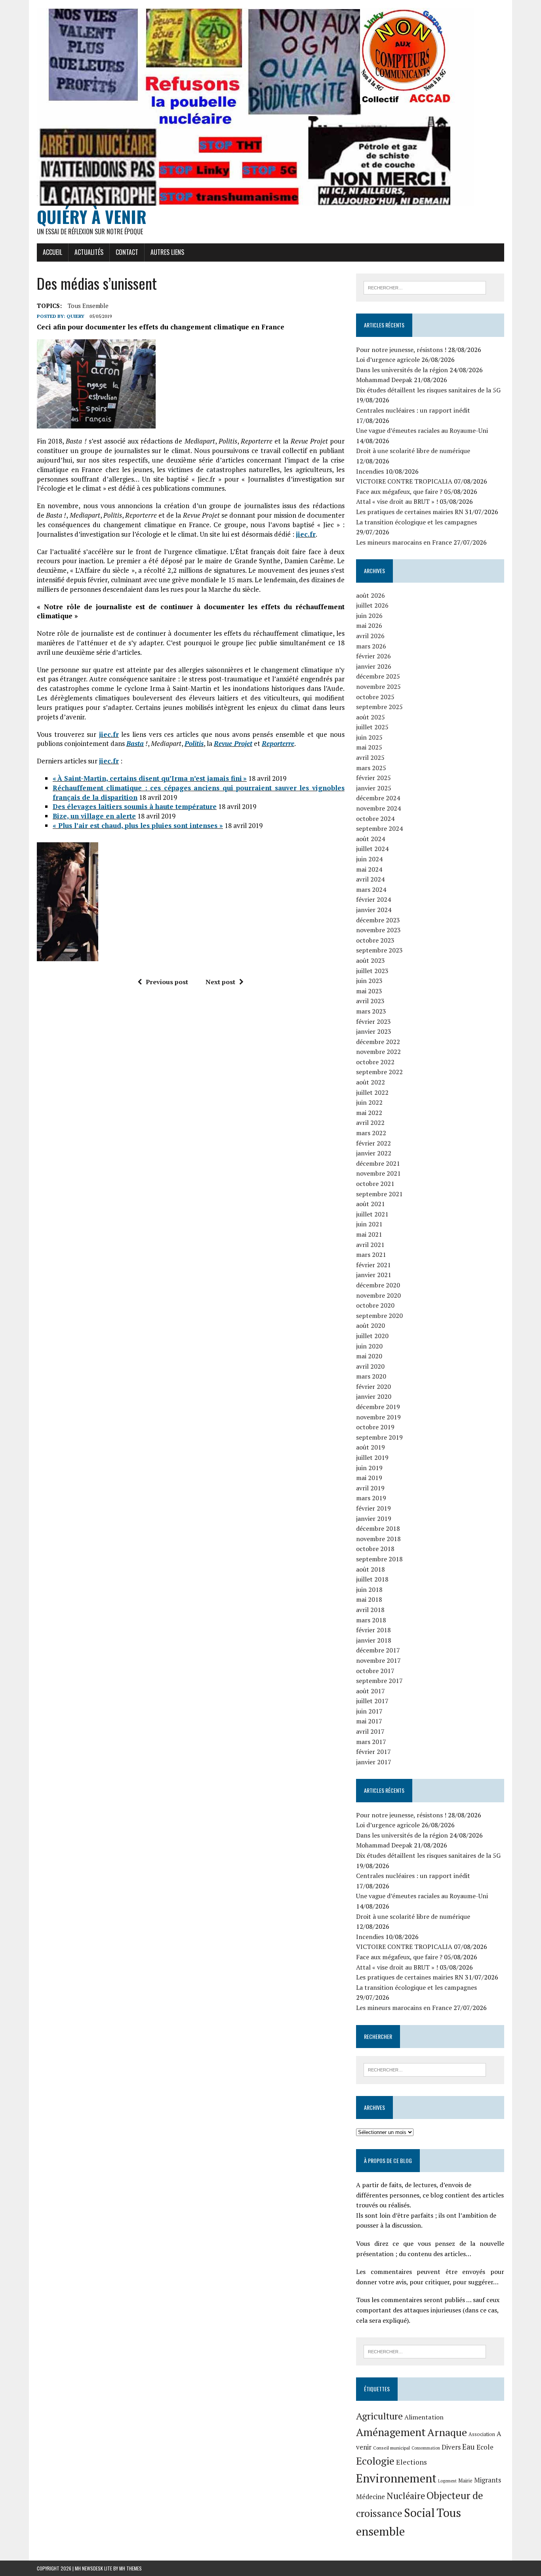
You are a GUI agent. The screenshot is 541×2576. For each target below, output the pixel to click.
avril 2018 (370, 1610)
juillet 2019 (372, 1457)
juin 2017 (369, 1711)
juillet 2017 (372, 1701)
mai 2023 (369, 991)
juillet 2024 (372, 849)
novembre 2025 (378, 687)
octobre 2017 (375, 1671)
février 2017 (373, 1752)
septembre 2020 (379, 1316)
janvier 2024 (374, 910)
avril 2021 (370, 1245)
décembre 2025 (378, 676)
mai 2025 (369, 747)
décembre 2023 (378, 920)
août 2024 (371, 839)
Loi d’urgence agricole (388, 360)
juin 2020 (369, 1346)
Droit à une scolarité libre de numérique (413, 451)
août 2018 (371, 1569)
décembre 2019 (378, 1407)
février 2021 (373, 1265)
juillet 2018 (372, 1579)
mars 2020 (371, 1376)
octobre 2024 (375, 819)
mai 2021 (369, 1234)
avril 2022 (370, 1123)
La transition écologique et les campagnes (416, 522)
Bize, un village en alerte (94, 816)
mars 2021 (371, 1255)
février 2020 (373, 1386)
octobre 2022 (375, 1062)
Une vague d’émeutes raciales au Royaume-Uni (422, 430)
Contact (127, 252)
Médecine (371, 2497)
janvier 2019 (374, 1518)
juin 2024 (369, 859)
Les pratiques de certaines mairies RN (410, 512)
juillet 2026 (372, 605)
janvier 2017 (374, 1762)
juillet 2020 (372, 1336)
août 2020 (371, 1325)
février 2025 (373, 778)
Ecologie (375, 2461)
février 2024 (373, 899)
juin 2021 (369, 1224)
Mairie (465, 2481)
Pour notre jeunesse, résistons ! (401, 350)
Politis (194, 743)
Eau (469, 2447)
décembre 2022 (378, 1042)
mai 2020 (369, 1356)
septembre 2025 (379, 707)
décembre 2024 (378, 798)
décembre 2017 (378, 1650)
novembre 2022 (378, 1052)
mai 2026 (369, 625)
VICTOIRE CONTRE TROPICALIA (404, 481)
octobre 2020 (375, 1305)
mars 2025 (371, 768)
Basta (135, 743)
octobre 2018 (375, 1549)
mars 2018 (371, 1620)
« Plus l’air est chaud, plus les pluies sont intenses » (138, 825)
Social (419, 2513)
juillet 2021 (372, 1214)
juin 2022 (369, 1102)
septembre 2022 (379, 1072)
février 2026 (373, 656)
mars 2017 (371, 1742)
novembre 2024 (378, 808)
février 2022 (373, 1143)
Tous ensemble (88, 306)
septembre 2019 (379, 1437)
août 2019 (371, 1447)
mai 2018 (369, 1599)
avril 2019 (370, 1488)
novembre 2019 (378, 1417)
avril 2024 (370, 879)
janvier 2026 (374, 666)
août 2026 (371, 595)
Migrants (488, 2480)
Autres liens (167, 252)
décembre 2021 (378, 1163)
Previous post (167, 982)
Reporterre (278, 743)
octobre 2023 (375, 940)
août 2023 (371, 960)
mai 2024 (369, 869)
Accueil (52, 252)
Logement (447, 2481)
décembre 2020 (378, 1285)
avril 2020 (370, 1366)
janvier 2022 (374, 1153)
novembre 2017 (378, 1660)
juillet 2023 (372, 971)
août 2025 (371, 717)
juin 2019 (369, 1468)
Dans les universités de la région (402, 370)
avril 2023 (370, 1001)
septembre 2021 (379, 1194)
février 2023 (373, 1021)
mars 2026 (371, 646)
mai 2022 (369, 1113)
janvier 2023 (374, 1031)
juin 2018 (369, 1589)
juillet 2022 (372, 1092)
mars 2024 (371, 889)
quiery (75, 316)
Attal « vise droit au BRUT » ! (397, 501)
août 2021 (371, 1204)
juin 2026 (369, 616)
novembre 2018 (378, 1539)
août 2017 (371, 1691)
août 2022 (371, 1082)
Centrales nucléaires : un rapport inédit (413, 410)
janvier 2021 (374, 1275)
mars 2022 (371, 1133)
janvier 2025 (374, 788)
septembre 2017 (379, 1681)
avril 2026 (370, 636)
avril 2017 (370, 1731)
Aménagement (391, 2432)
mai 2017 (369, 1721)
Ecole (485, 2447)
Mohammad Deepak (384, 380)
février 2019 (373, 1508)
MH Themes (130, 2568)
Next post (220, 982)
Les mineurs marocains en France (404, 542)
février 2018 (373, 1630)
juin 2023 (369, 981)
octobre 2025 (375, 697)
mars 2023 (371, 1011)
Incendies (370, 471)
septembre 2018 (379, 1559)
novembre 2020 (378, 1295)
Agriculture (379, 2416)
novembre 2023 (378, 930)
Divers (451, 2447)
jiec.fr (306, 534)
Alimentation (424, 2417)
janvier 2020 (374, 1396)
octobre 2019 (375, 1427)
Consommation (426, 2448)
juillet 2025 (372, 727)
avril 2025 (370, 757)
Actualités (89, 252)
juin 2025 (369, 737)
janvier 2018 (374, 1640)
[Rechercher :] (425, 287)
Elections (411, 2462)
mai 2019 (369, 1478)
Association (482, 2434)
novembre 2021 (378, 1173)
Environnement (396, 2478)
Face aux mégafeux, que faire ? (399, 491)
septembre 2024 (379, 828)
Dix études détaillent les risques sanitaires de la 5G (428, 390)
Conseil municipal (391, 2448)
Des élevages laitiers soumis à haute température (135, 806)
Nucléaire (406, 2496)
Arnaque (447, 2432)
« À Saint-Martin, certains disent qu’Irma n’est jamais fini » (150, 778)
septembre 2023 (379, 950)
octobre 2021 (375, 1184)
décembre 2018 (378, 1528)
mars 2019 (371, 1498)
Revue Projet (233, 743)
